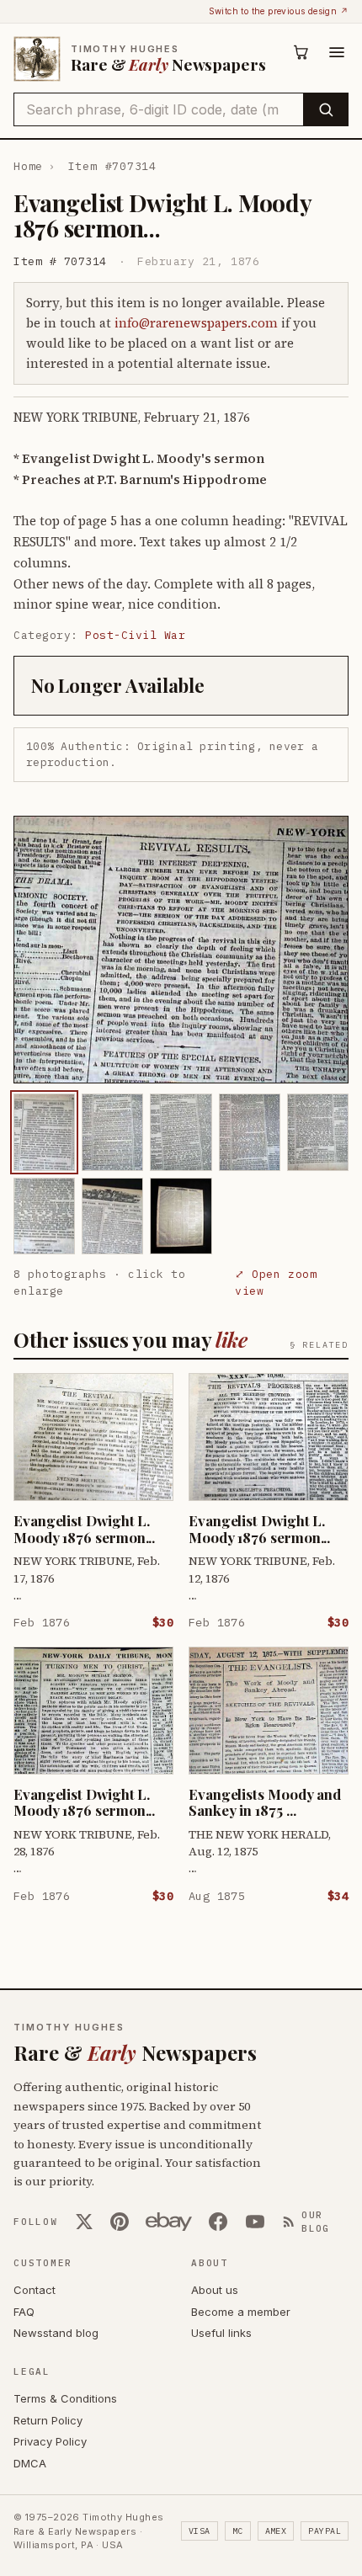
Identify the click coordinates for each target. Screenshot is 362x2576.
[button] (181, 950)
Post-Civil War (135, 635)
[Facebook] (218, 2222)
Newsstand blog (56, 2333)
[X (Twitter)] (84, 2222)
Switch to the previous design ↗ (279, 11)
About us (215, 2290)
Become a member (241, 2312)
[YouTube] (255, 2222)
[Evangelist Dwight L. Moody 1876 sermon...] (44, 1132)
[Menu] (337, 52)
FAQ (24, 2312)
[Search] (325, 109)
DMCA (30, 2463)
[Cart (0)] (301, 52)
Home (28, 166)
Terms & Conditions (65, 2398)
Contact (35, 2290)
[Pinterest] (120, 2222)
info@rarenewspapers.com (196, 323)
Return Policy (48, 2420)
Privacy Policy (50, 2441)
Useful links (221, 2333)
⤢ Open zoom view (276, 1283)
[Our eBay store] (169, 2222)
